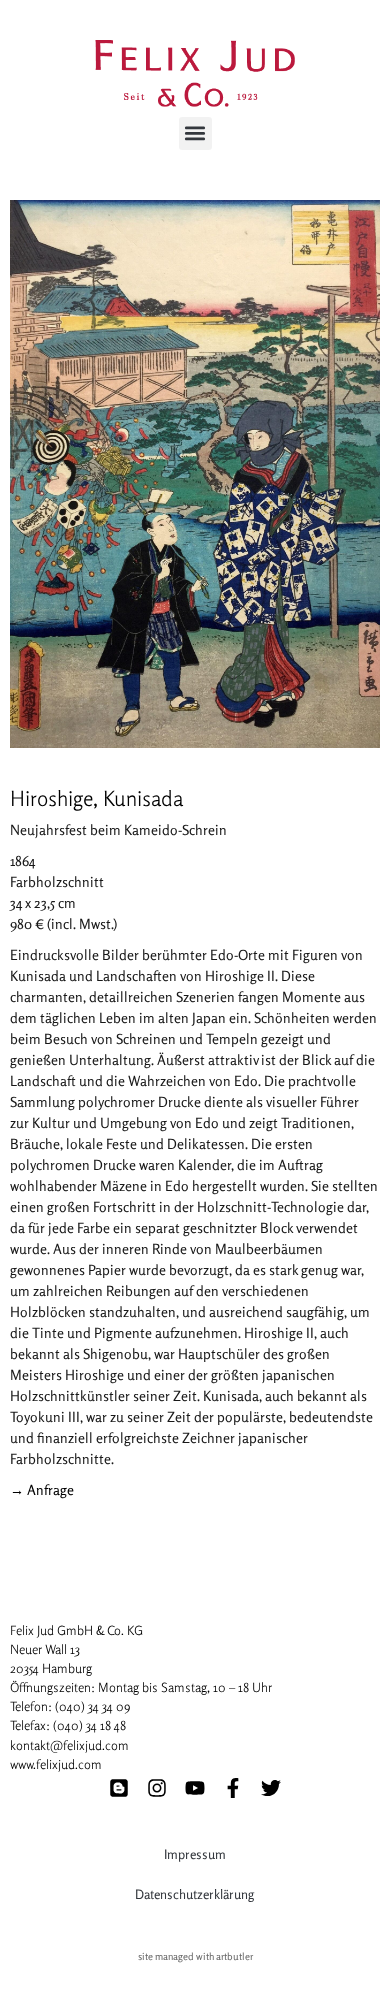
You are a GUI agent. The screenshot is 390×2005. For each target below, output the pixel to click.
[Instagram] (157, 1788)
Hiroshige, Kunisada (96, 798)
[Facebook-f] (233, 1788)
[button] (195, 133)
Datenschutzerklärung (194, 1894)
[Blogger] (119, 1788)
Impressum (195, 1854)
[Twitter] (271, 1788)
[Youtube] (195, 1788)
